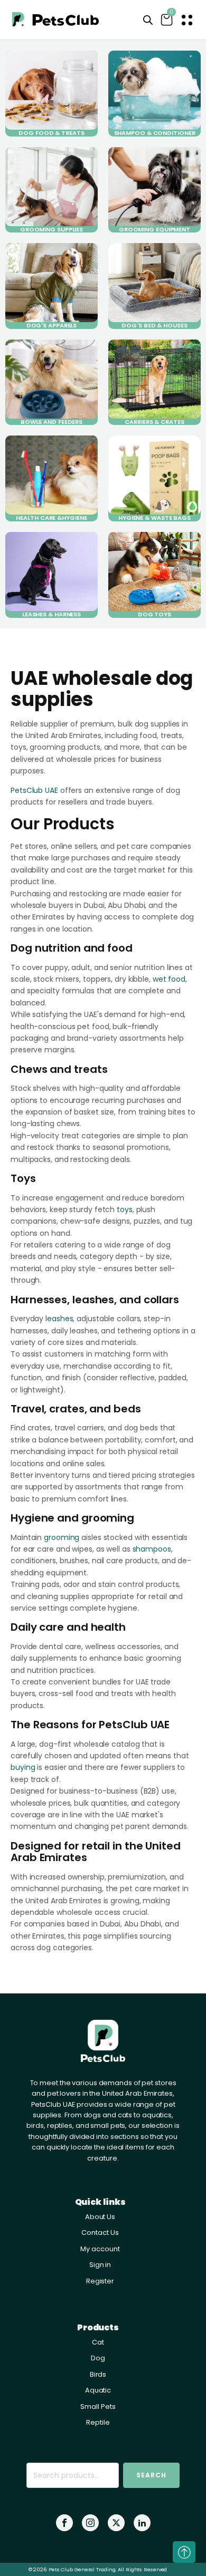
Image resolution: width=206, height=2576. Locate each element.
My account (100, 2249)
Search (151, 2475)
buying (23, 1767)
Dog (98, 2358)
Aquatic (98, 2390)
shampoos (152, 1549)
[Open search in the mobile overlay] (148, 20)
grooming (62, 1537)
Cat (98, 2342)
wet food (169, 979)
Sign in (100, 2265)
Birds (98, 2374)
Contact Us (100, 2233)
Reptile (98, 2422)
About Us (100, 2217)
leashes (59, 1319)
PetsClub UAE (34, 790)
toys (125, 1209)
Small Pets (98, 2406)
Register (100, 2281)
